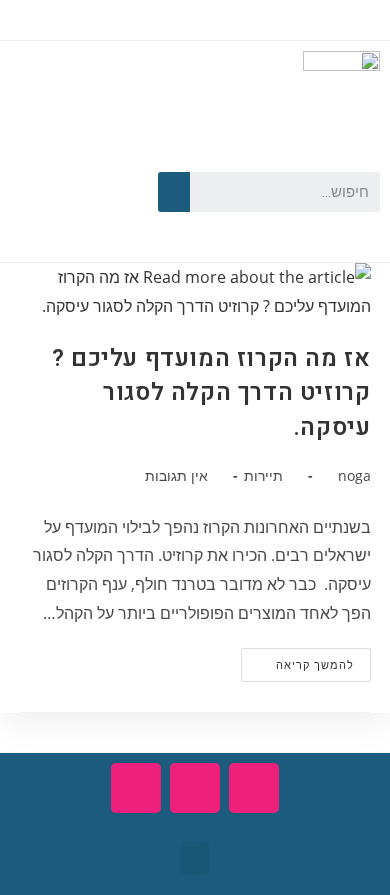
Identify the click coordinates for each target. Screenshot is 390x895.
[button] (195, 858)
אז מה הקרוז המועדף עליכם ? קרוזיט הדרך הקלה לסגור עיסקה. (211, 393)
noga (354, 475)
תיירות (263, 475)
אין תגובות (176, 475)
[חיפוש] (174, 192)
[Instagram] (74, 218)
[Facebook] (103, 157)
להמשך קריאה (297, 660)
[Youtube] (46, 157)
